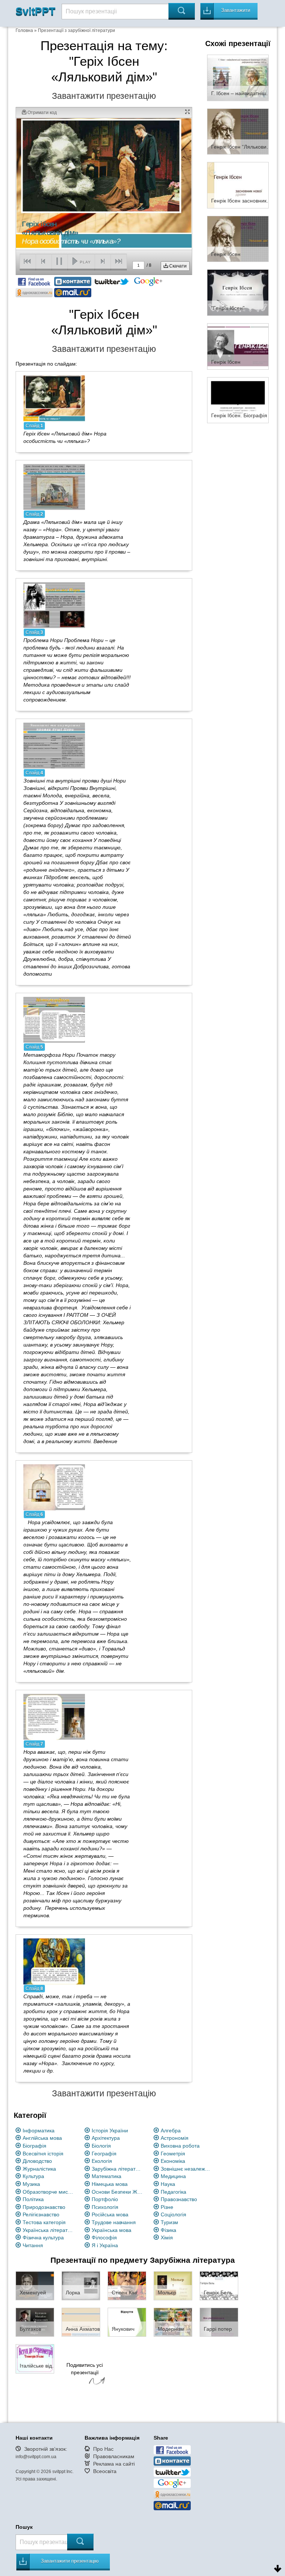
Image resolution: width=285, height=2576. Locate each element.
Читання (33, 2245)
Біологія (101, 2146)
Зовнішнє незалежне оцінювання (186, 2169)
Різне (167, 2207)
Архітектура (106, 2138)
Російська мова (110, 2214)
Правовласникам (114, 2456)
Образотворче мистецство (48, 2192)
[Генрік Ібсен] (238, 239)
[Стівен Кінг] (127, 2285)
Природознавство (44, 2207)
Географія (104, 2154)
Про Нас (103, 2449)
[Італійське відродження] (35, 2358)
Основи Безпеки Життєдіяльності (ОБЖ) (117, 2192)
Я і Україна (105, 2245)
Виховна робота (180, 2146)
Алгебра (171, 2131)
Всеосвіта (105, 2471)
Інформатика (39, 2131)
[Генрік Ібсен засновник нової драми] (238, 185)
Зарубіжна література (117, 2169)
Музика (31, 2184)
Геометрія (173, 2154)
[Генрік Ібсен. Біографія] (238, 400)
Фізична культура (43, 2238)
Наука (168, 2184)
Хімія (167, 2238)
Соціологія (173, 2214)
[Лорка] (81, 2285)
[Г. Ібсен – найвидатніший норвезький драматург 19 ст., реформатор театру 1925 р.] (238, 77)
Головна (24, 30)
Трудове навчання (114, 2222)
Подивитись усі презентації (85, 2369)
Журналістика (39, 2169)
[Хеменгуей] (35, 2285)
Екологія (102, 2161)
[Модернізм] (173, 2322)
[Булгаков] (35, 2322)
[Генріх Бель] (219, 2285)
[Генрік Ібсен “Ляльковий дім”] (238, 131)
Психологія (105, 2207)
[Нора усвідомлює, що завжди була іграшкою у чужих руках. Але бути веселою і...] (54, 1487)
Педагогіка (173, 2192)
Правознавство (179, 2199)
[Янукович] (127, 2322)
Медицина (173, 2176)
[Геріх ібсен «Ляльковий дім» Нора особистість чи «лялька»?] (54, 398)
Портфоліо (105, 2199)
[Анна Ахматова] (81, 2322)
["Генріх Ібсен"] (238, 292)
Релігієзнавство (41, 2214)
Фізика (168, 2230)
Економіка (173, 2161)
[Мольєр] (173, 2285)
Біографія (35, 2146)
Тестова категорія (44, 2222)
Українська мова (112, 2230)
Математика (107, 2176)
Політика (33, 2199)
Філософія (104, 2238)
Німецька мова (110, 2184)
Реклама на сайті (114, 2464)
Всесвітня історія (43, 2154)
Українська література (48, 2230)
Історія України (110, 2131)
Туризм (169, 2222)
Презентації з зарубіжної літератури (76, 30)
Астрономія (175, 2138)
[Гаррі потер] (219, 2322)
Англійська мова (42, 2138)
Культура (33, 2176)
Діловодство (37, 2161)
